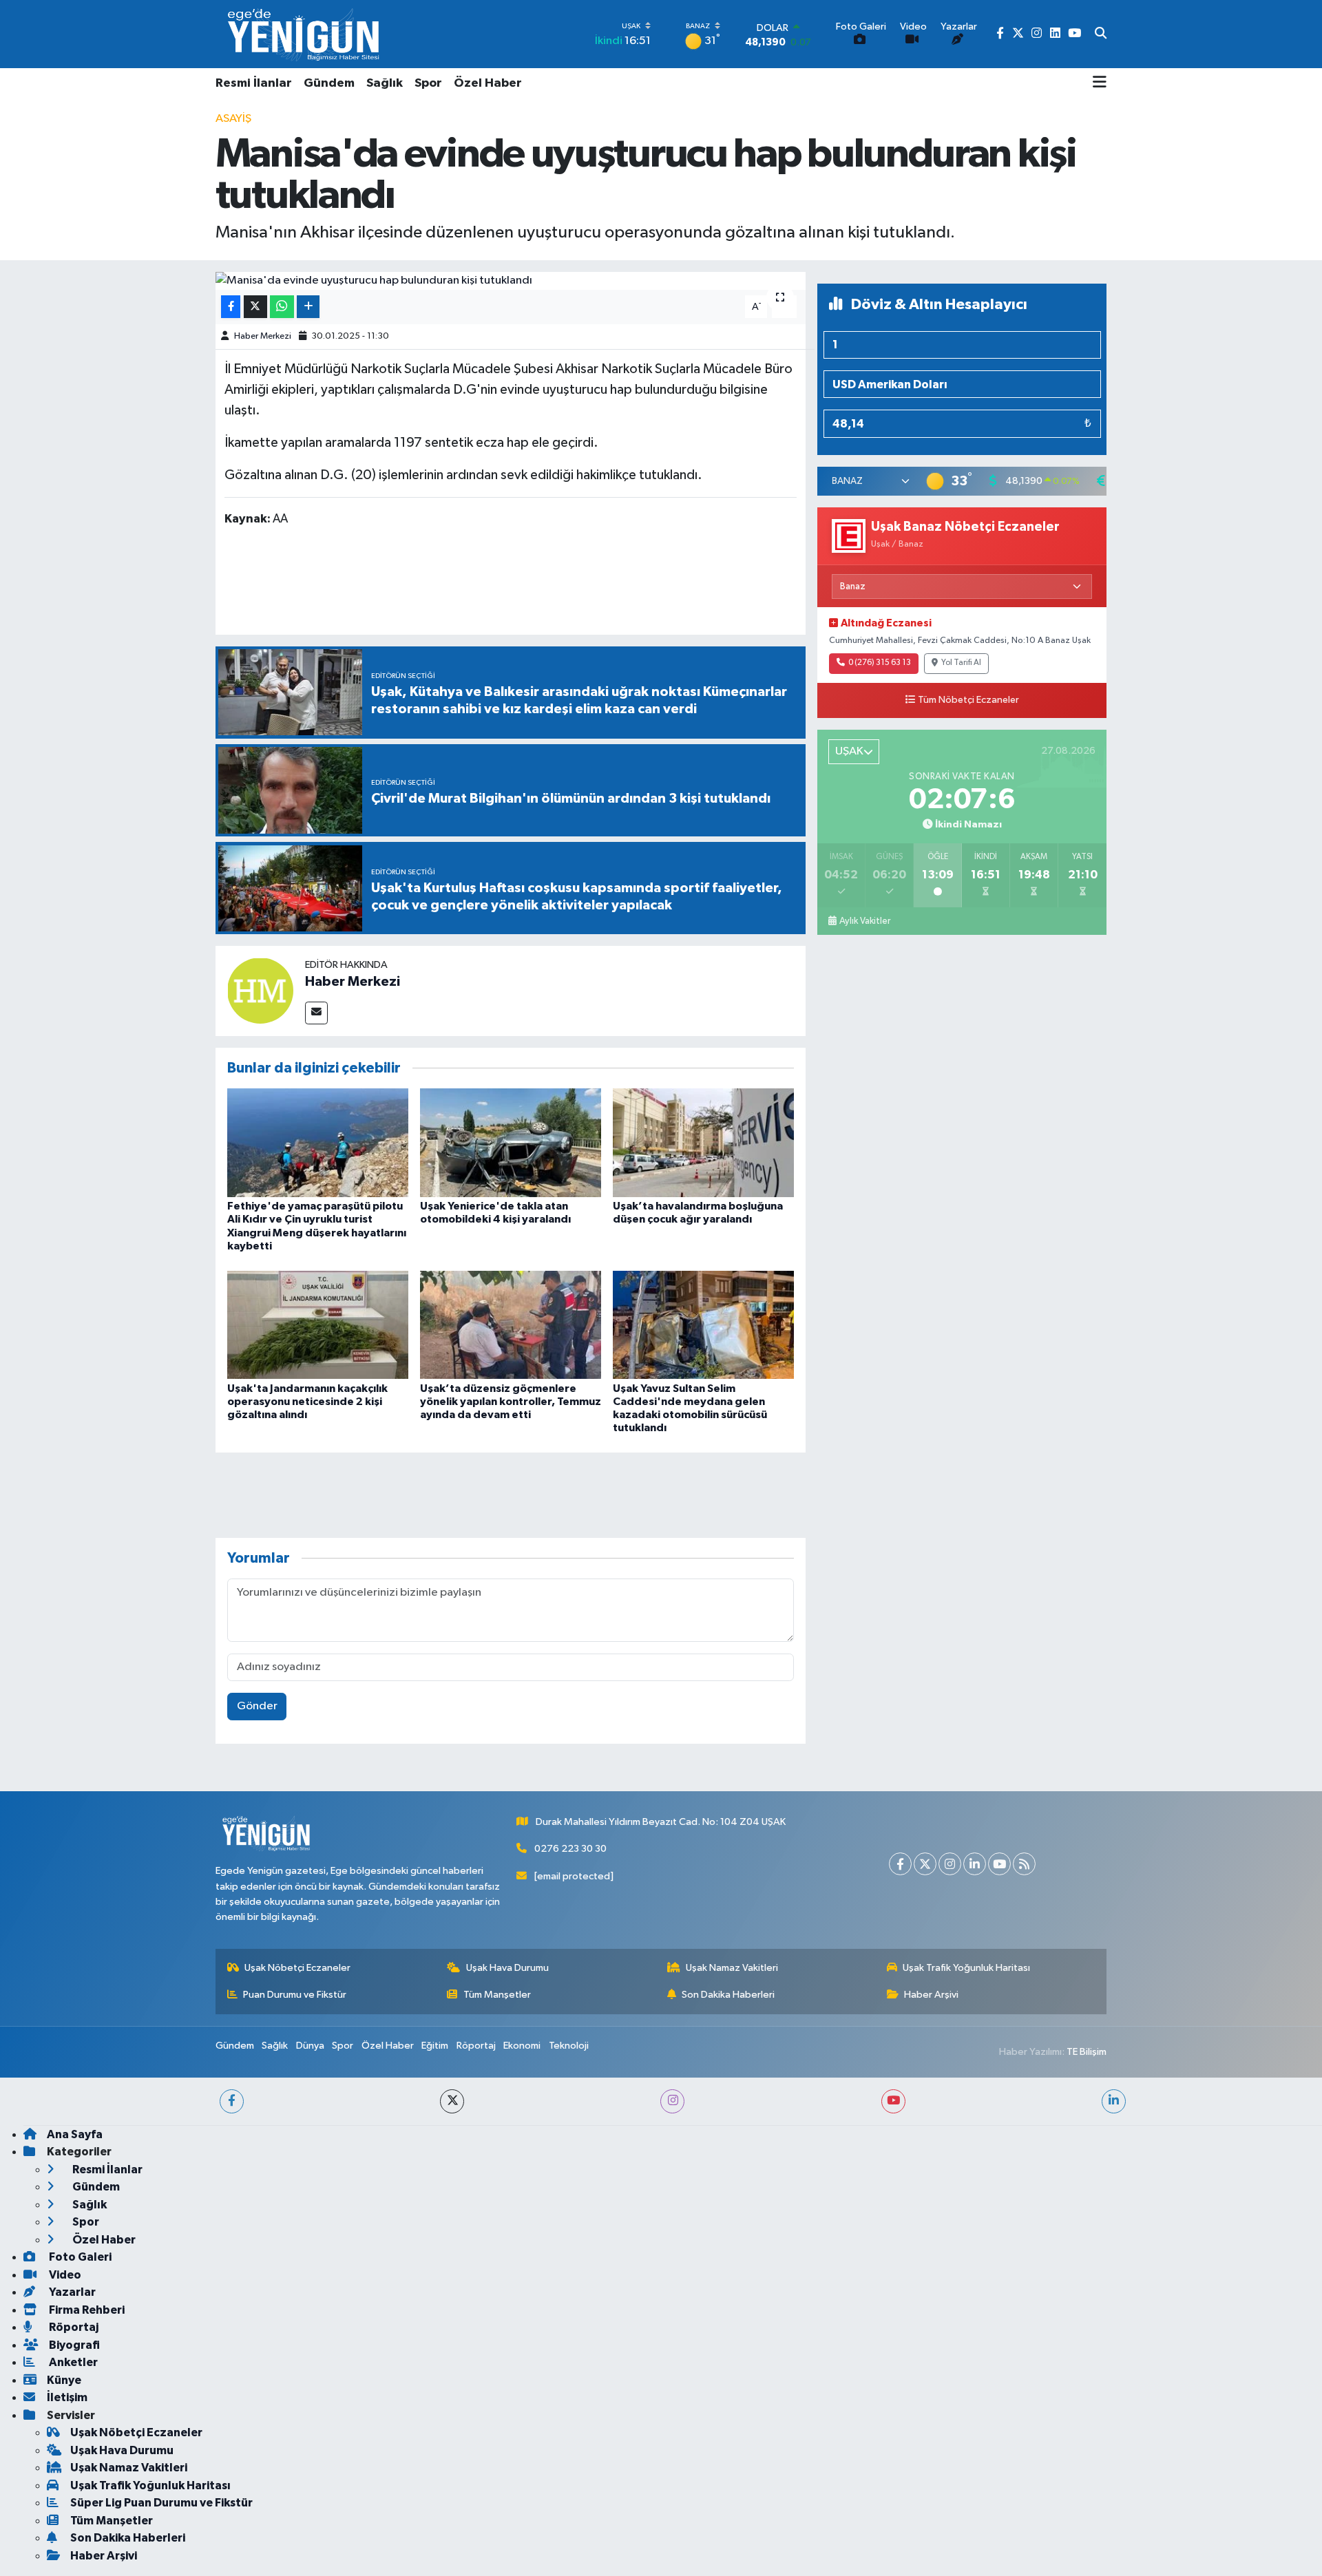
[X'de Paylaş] (255, 307)
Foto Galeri (79, 2257)
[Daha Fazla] (308, 307)
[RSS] (1024, 1864)
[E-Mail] (316, 1013)
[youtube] (893, 2101)
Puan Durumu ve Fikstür (295, 1995)
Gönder (257, 1706)
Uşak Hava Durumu (507, 1968)
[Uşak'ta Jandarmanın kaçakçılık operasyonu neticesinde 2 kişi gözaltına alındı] (318, 1324)
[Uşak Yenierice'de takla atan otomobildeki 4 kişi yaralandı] (511, 1142)
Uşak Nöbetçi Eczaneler (297, 1968)
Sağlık (385, 83)
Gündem (329, 83)
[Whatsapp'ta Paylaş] (282, 307)
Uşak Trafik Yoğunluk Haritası (966, 1968)
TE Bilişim (1087, 2052)
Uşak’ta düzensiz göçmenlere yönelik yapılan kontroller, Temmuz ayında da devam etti (511, 1402)
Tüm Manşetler (497, 1995)
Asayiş (233, 119)
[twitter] (452, 2101)
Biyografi (73, 2345)
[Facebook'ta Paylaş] (231, 307)
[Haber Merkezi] (260, 990)
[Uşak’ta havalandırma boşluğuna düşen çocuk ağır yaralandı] (703, 1142)
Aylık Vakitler (865, 921)
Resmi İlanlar (254, 83)
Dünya (310, 2046)
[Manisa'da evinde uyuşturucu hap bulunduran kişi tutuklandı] (511, 281)
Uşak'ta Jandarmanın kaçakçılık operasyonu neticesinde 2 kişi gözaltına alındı (307, 1402)
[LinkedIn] (975, 1864)
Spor (428, 83)
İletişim (67, 2397)
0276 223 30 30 (570, 1849)
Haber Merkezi (263, 336)
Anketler (72, 2362)
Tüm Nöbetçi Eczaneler (968, 700)
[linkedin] (1114, 2101)
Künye (64, 2380)
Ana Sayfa (75, 2134)
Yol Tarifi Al (961, 663)
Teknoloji (569, 2046)
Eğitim (435, 2046)
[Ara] (1101, 34)
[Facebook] (900, 1864)
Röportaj (476, 2046)
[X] (925, 1864)
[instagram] (672, 2101)
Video (64, 2275)
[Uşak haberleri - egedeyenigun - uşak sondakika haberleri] (305, 34)
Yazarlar (71, 2292)
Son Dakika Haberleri (728, 1995)
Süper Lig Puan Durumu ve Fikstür (161, 2503)
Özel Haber (488, 83)
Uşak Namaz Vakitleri (732, 1968)
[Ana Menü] (1100, 83)
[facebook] (232, 2101)
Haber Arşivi (931, 1995)
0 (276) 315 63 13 (880, 663)
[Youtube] (999, 1864)
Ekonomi (522, 2046)
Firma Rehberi (86, 2310)
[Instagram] (950, 1864)
